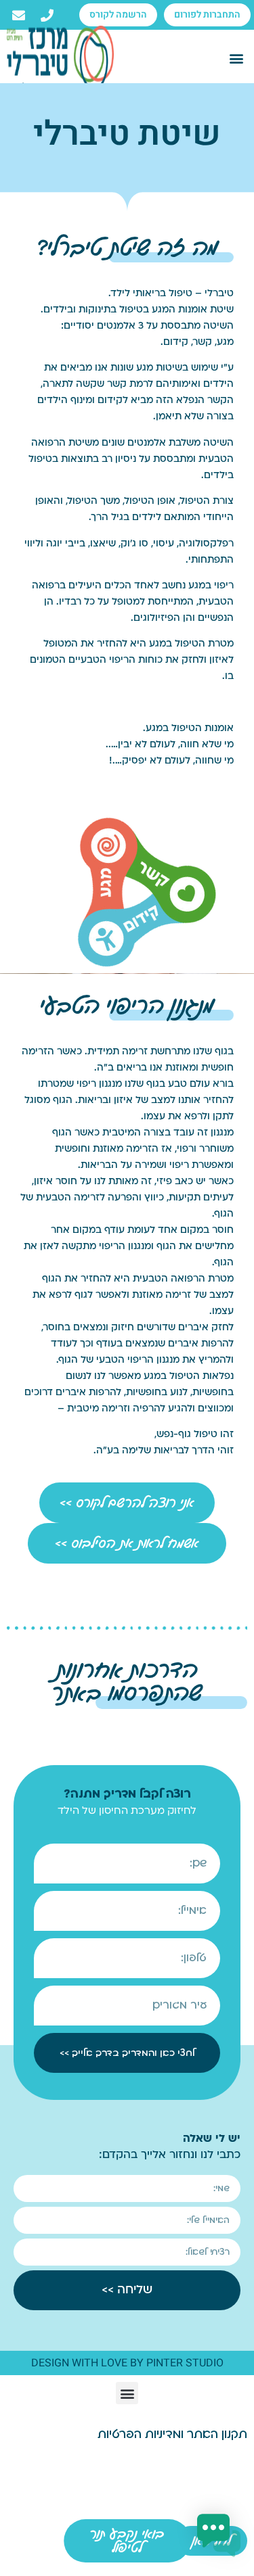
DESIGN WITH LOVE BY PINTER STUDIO (127, 2363)
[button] (236, 58)
